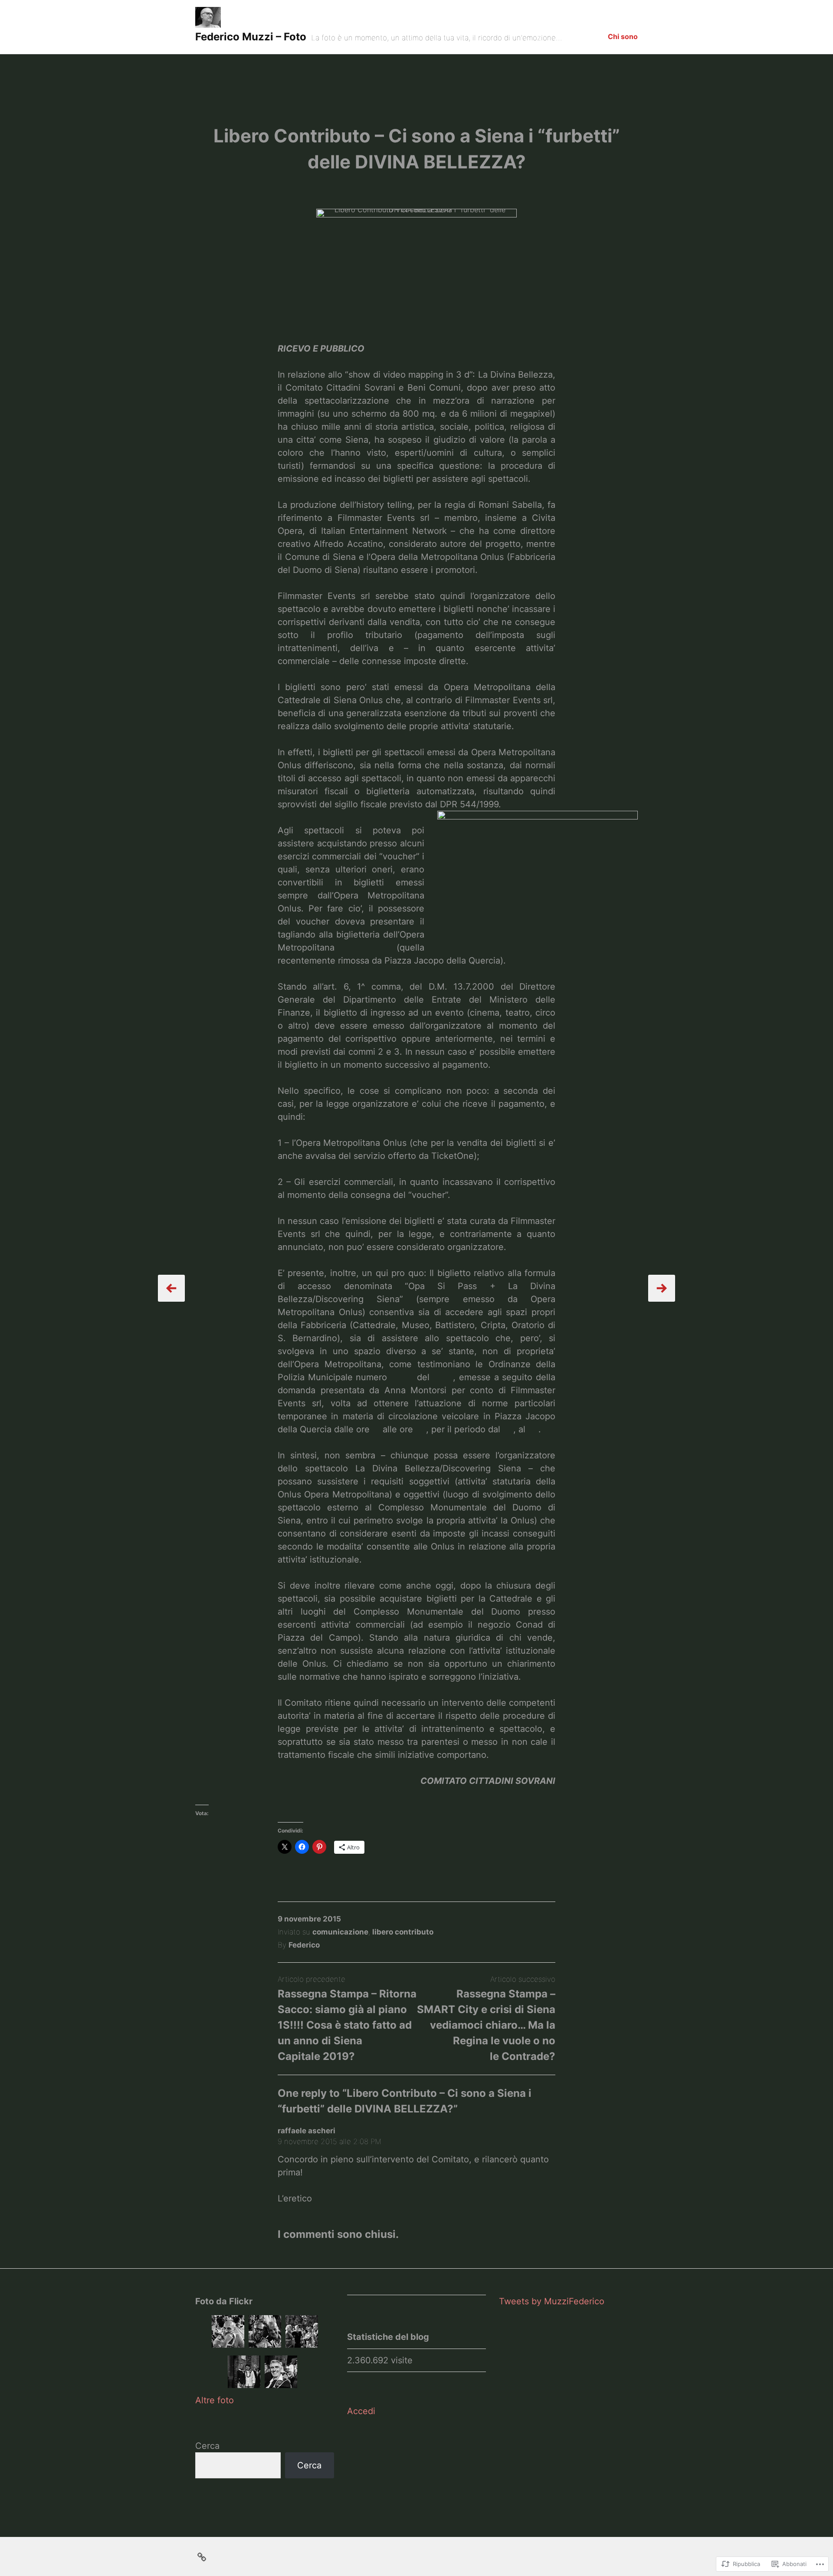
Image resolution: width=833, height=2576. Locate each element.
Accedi (361, 2411)
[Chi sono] (202, 2556)
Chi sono (623, 36)
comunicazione (340, 1932)
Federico (304, 1945)
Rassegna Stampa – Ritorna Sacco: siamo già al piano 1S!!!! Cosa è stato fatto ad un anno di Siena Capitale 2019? (347, 2025)
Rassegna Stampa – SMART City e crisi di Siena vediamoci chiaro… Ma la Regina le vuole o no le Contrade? (486, 2025)
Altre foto (215, 2400)
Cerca (207, 2446)
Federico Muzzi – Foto (251, 37)
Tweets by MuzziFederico (552, 2301)
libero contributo (403, 1932)
